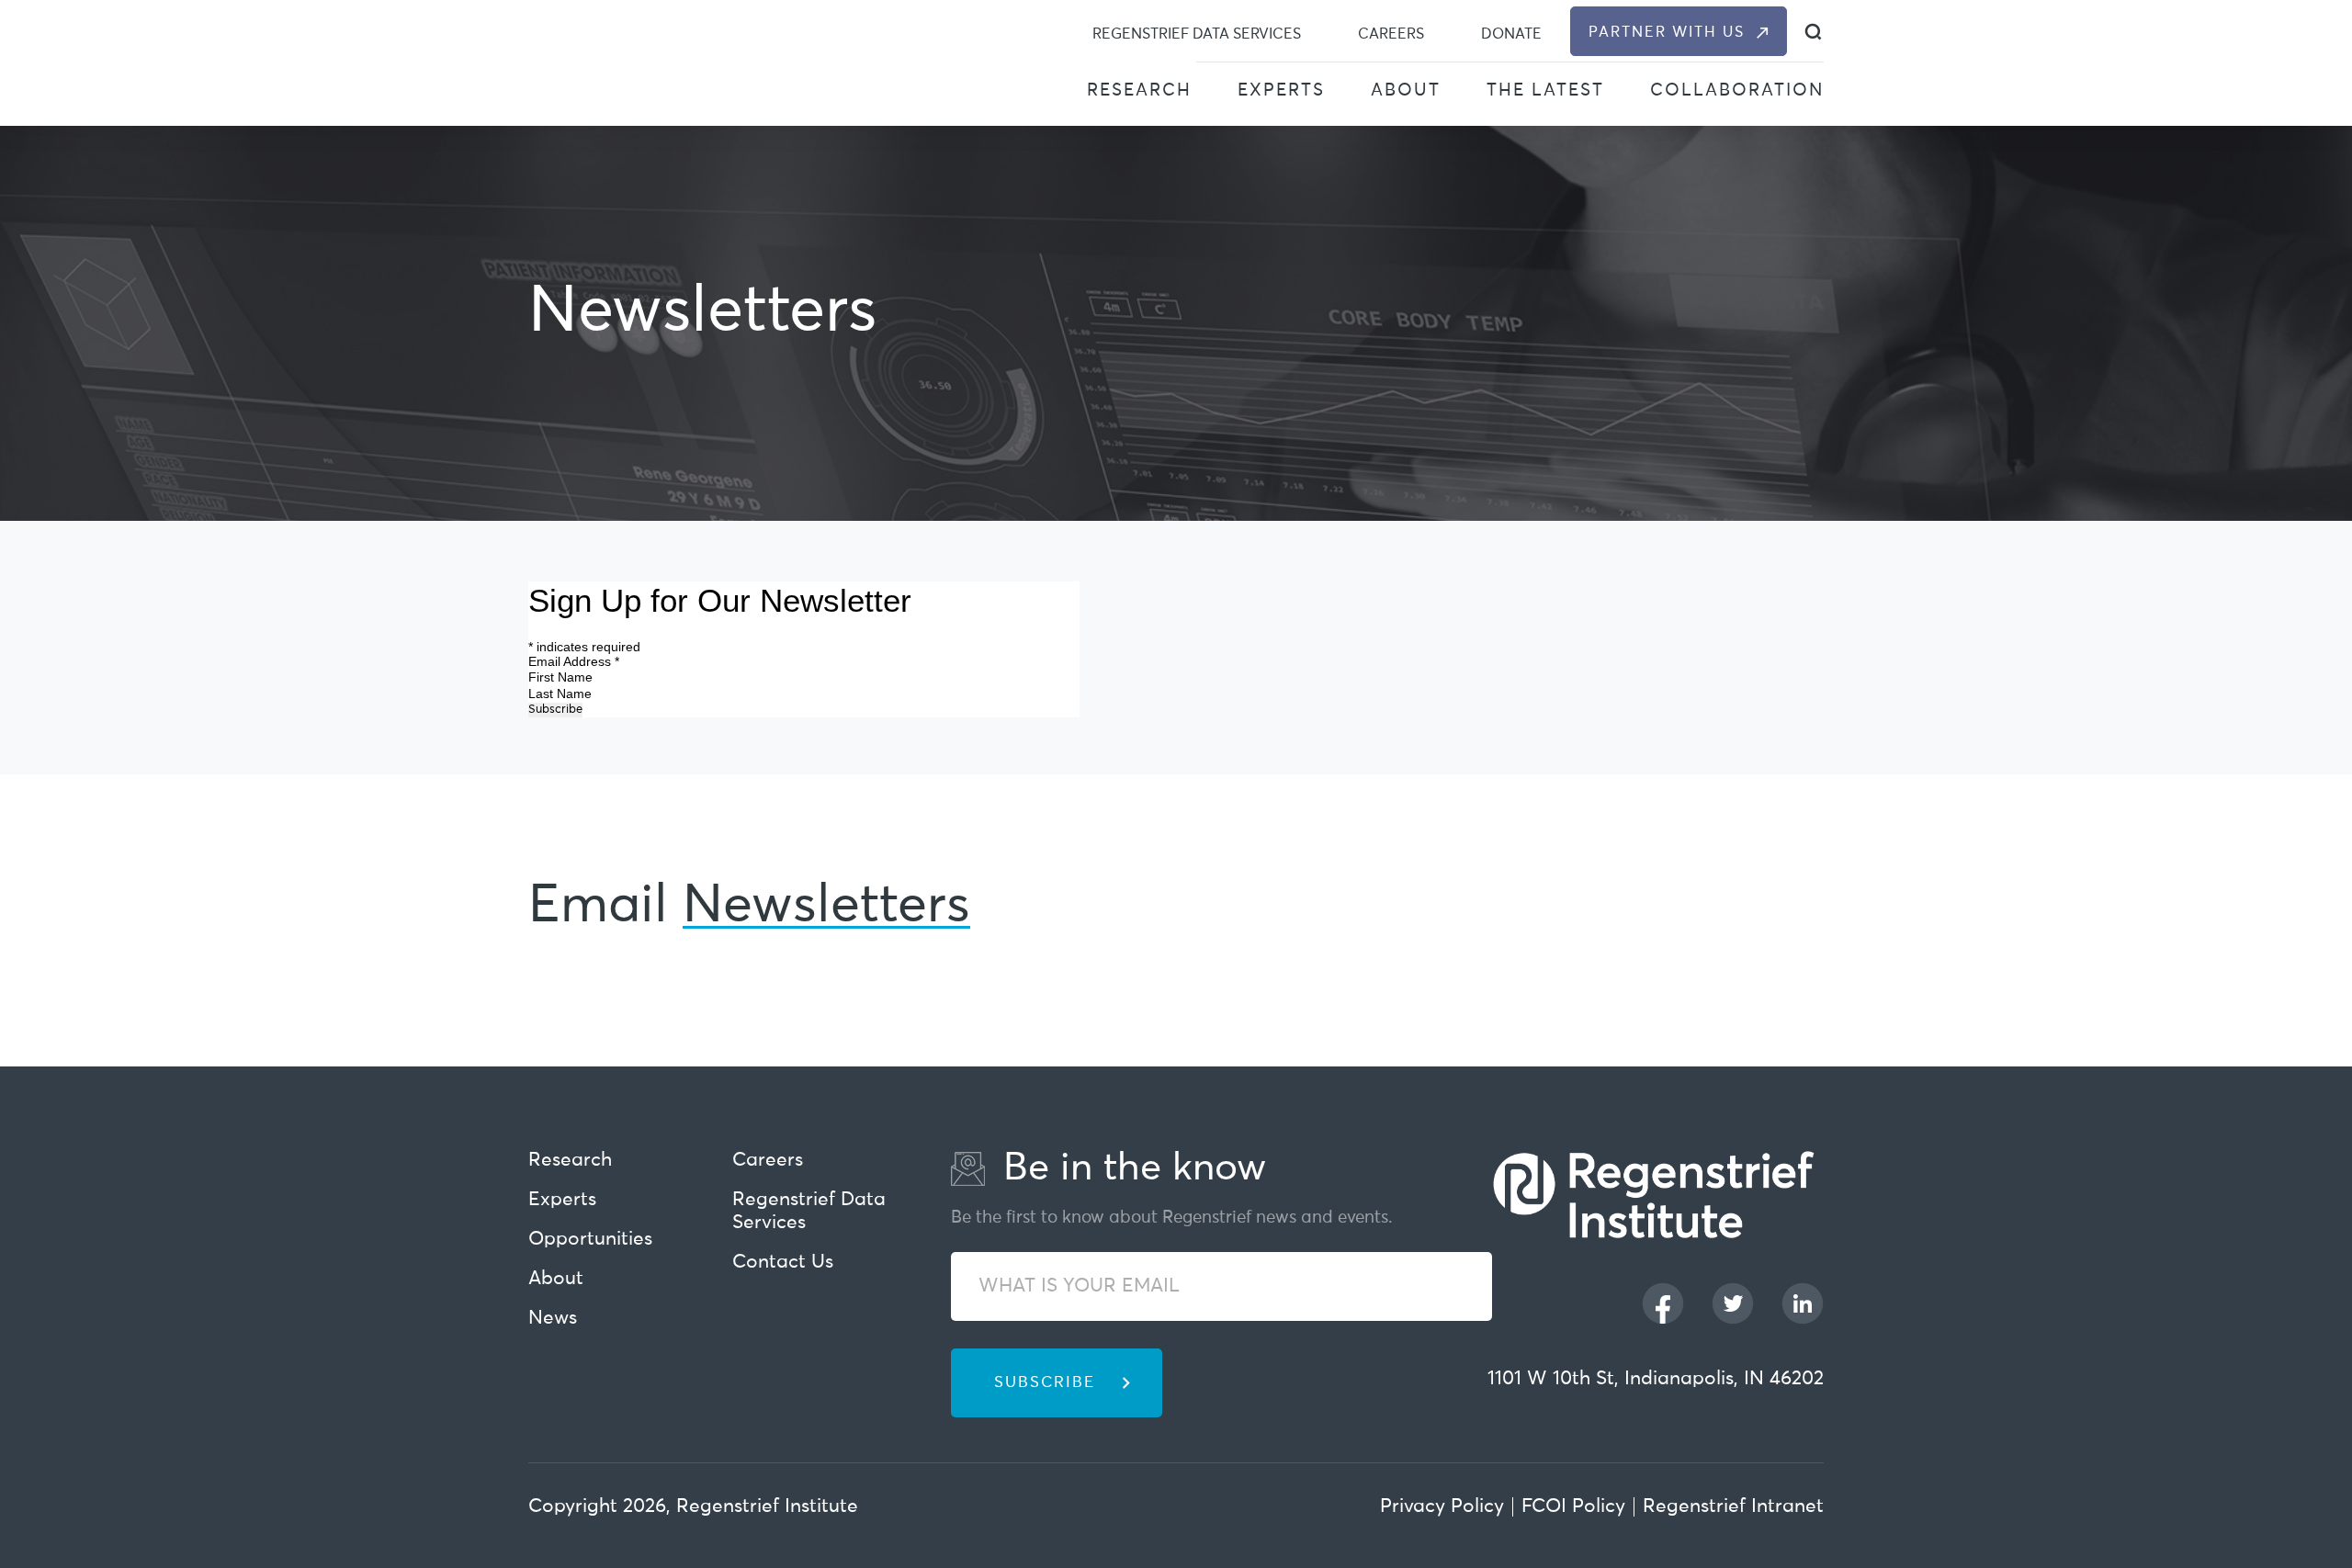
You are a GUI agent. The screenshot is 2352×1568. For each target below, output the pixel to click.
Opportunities (590, 1240)
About (1406, 90)
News (553, 1319)
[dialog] (1813, 32)
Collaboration (1737, 90)
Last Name (562, 694)
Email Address (574, 661)
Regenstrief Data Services (1197, 34)
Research (1139, 90)
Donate (1511, 34)
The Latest (1545, 90)
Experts (1281, 90)
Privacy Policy (1442, 1507)
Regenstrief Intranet (1733, 1507)
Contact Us (783, 1263)
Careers (1391, 34)
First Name (562, 677)
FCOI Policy (1573, 1507)
